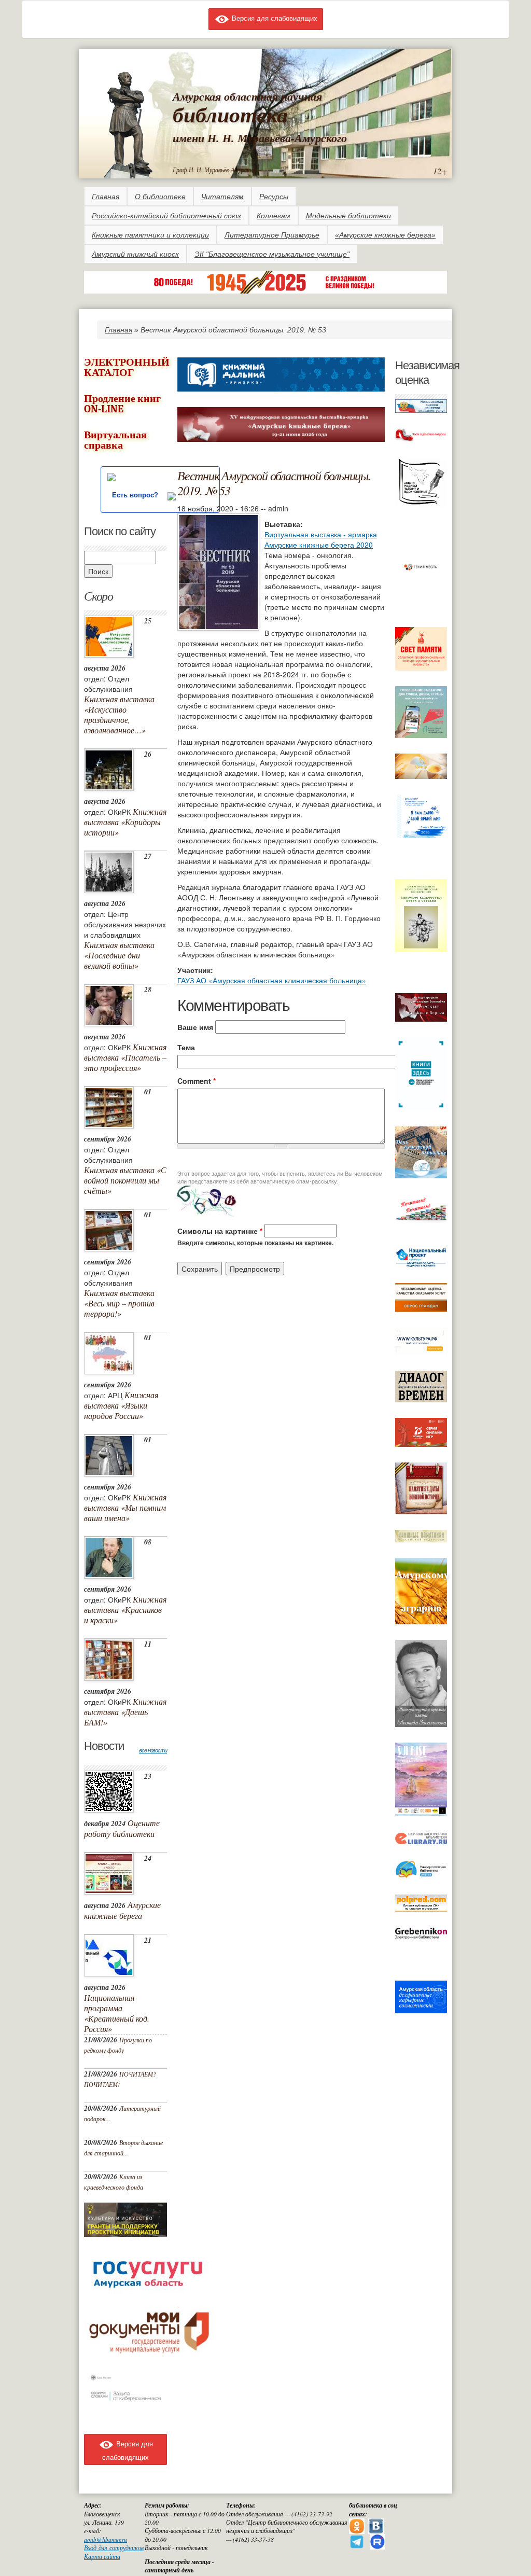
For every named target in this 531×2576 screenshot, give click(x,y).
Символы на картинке (220, 1231)
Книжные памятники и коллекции (150, 235)
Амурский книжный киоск (135, 254)
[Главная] (128, 123)
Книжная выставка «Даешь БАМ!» (125, 1712)
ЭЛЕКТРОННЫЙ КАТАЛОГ (127, 367)
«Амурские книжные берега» (385, 235)
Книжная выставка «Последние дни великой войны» (119, 955)
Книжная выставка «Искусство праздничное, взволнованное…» (119, 714)
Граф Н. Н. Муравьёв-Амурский (214, 170)
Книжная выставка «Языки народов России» (121, 1405)
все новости (153, 1750)
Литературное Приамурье (272, 235)
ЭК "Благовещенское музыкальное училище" (272, 254)
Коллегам (274, 216)
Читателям (222, 197)
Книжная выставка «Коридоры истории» (125, 822)
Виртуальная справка (115, 440)
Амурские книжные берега (122, 1910)
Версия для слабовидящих (274, 18)
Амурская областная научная (247, 96)
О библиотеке (160, 197)
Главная (106, 197)
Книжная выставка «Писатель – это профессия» (125, 1057)
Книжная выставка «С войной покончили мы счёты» (125, 1180)
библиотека (230, 114)
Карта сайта (102, 2557)
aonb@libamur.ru (106, 2539)
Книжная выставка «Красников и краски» (125, 1610)
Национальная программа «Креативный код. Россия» (117, 2013)
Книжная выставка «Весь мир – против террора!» (119, 1303)
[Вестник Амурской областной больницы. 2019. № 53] (218, 570)
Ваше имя (195, 1027)
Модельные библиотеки (348, 216)
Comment (197, 1081)
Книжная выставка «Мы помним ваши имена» (125, 1507)
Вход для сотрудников (114, 2548)
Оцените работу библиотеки (122, 1828)
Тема (186, 1047)
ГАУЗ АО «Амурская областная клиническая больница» (272, 980)
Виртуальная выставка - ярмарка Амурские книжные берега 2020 (321, 539)
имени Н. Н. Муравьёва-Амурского (260, 138)
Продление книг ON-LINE (122, 404)
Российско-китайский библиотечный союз (166, 216)
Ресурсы (274, 197)
